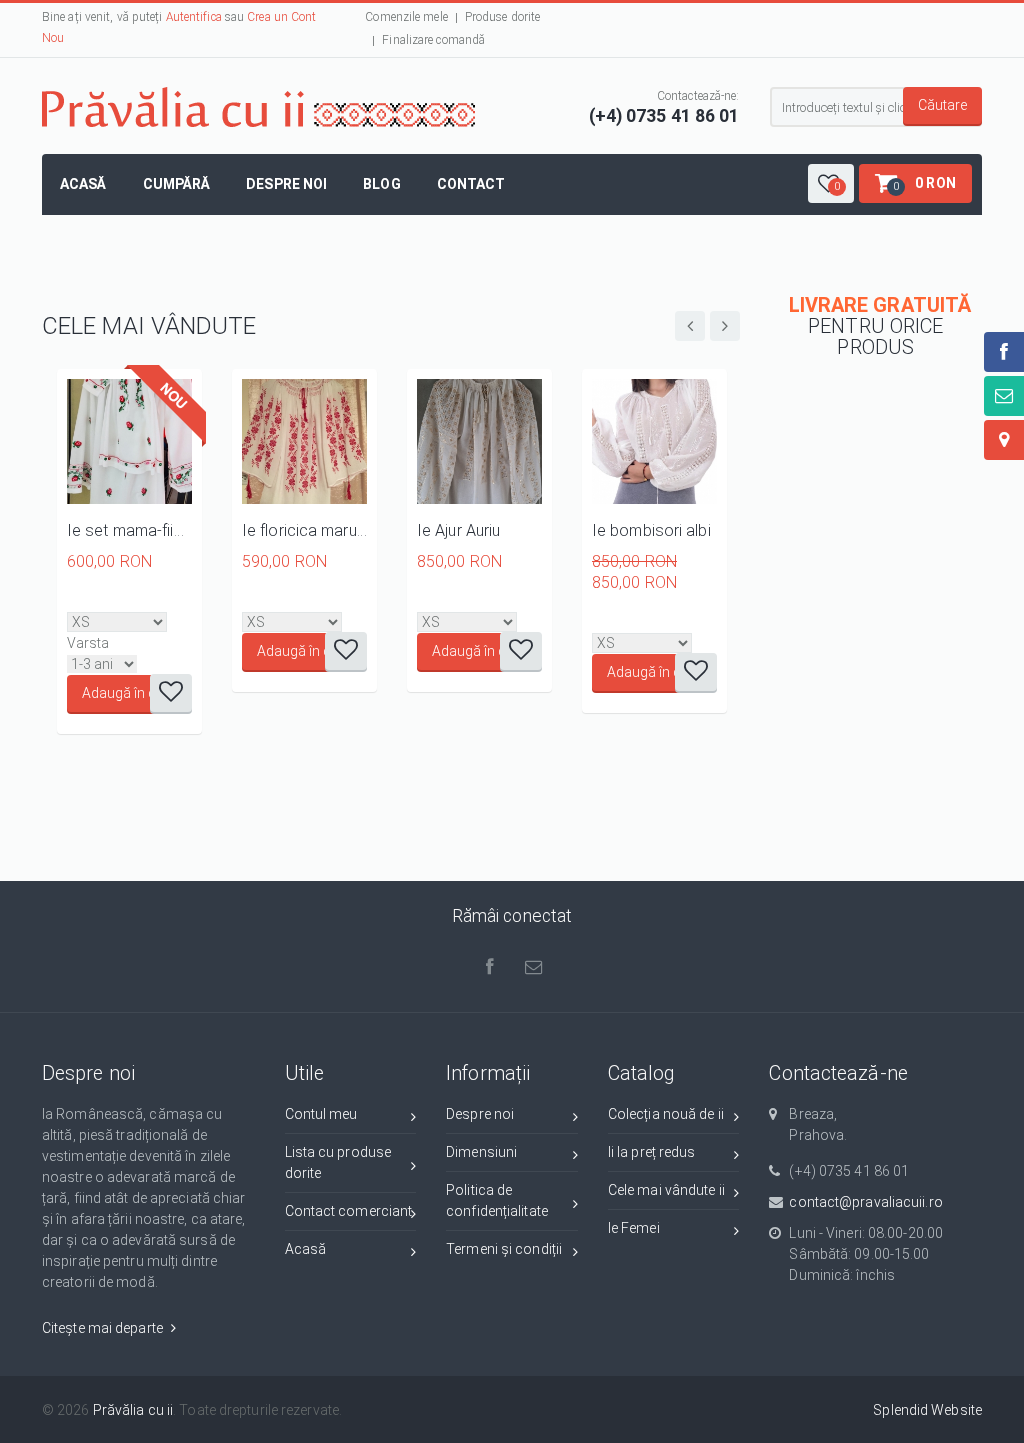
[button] (831, 183)
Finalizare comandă (433, 40)
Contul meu (321, 1114)
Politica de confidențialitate (497, 1200)
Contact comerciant (349, 1211)
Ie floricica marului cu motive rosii (304, 530)
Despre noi (286, 184)
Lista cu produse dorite (338, 1162)
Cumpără (177, 184)
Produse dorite (502, 17)
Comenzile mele (406, 17)
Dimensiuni (481, 1152)
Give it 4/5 (126, 599)
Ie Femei (634, 1228)
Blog (381, 184)
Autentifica (194, 17)
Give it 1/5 (75, 599)
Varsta (88, 643)
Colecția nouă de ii (666, 1114)
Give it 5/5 (143, 599)
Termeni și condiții (504, 1249)
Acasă (83, 184)
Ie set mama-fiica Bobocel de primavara (129, 530)
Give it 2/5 (92, 599)
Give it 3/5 (109, 599)
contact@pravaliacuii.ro (865, 1202)
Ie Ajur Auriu (458, 530)
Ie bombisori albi (651, 530)
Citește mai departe (104, 1328)
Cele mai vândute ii (666, 1190)
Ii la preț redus (652, 1152)
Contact (471, 184)
